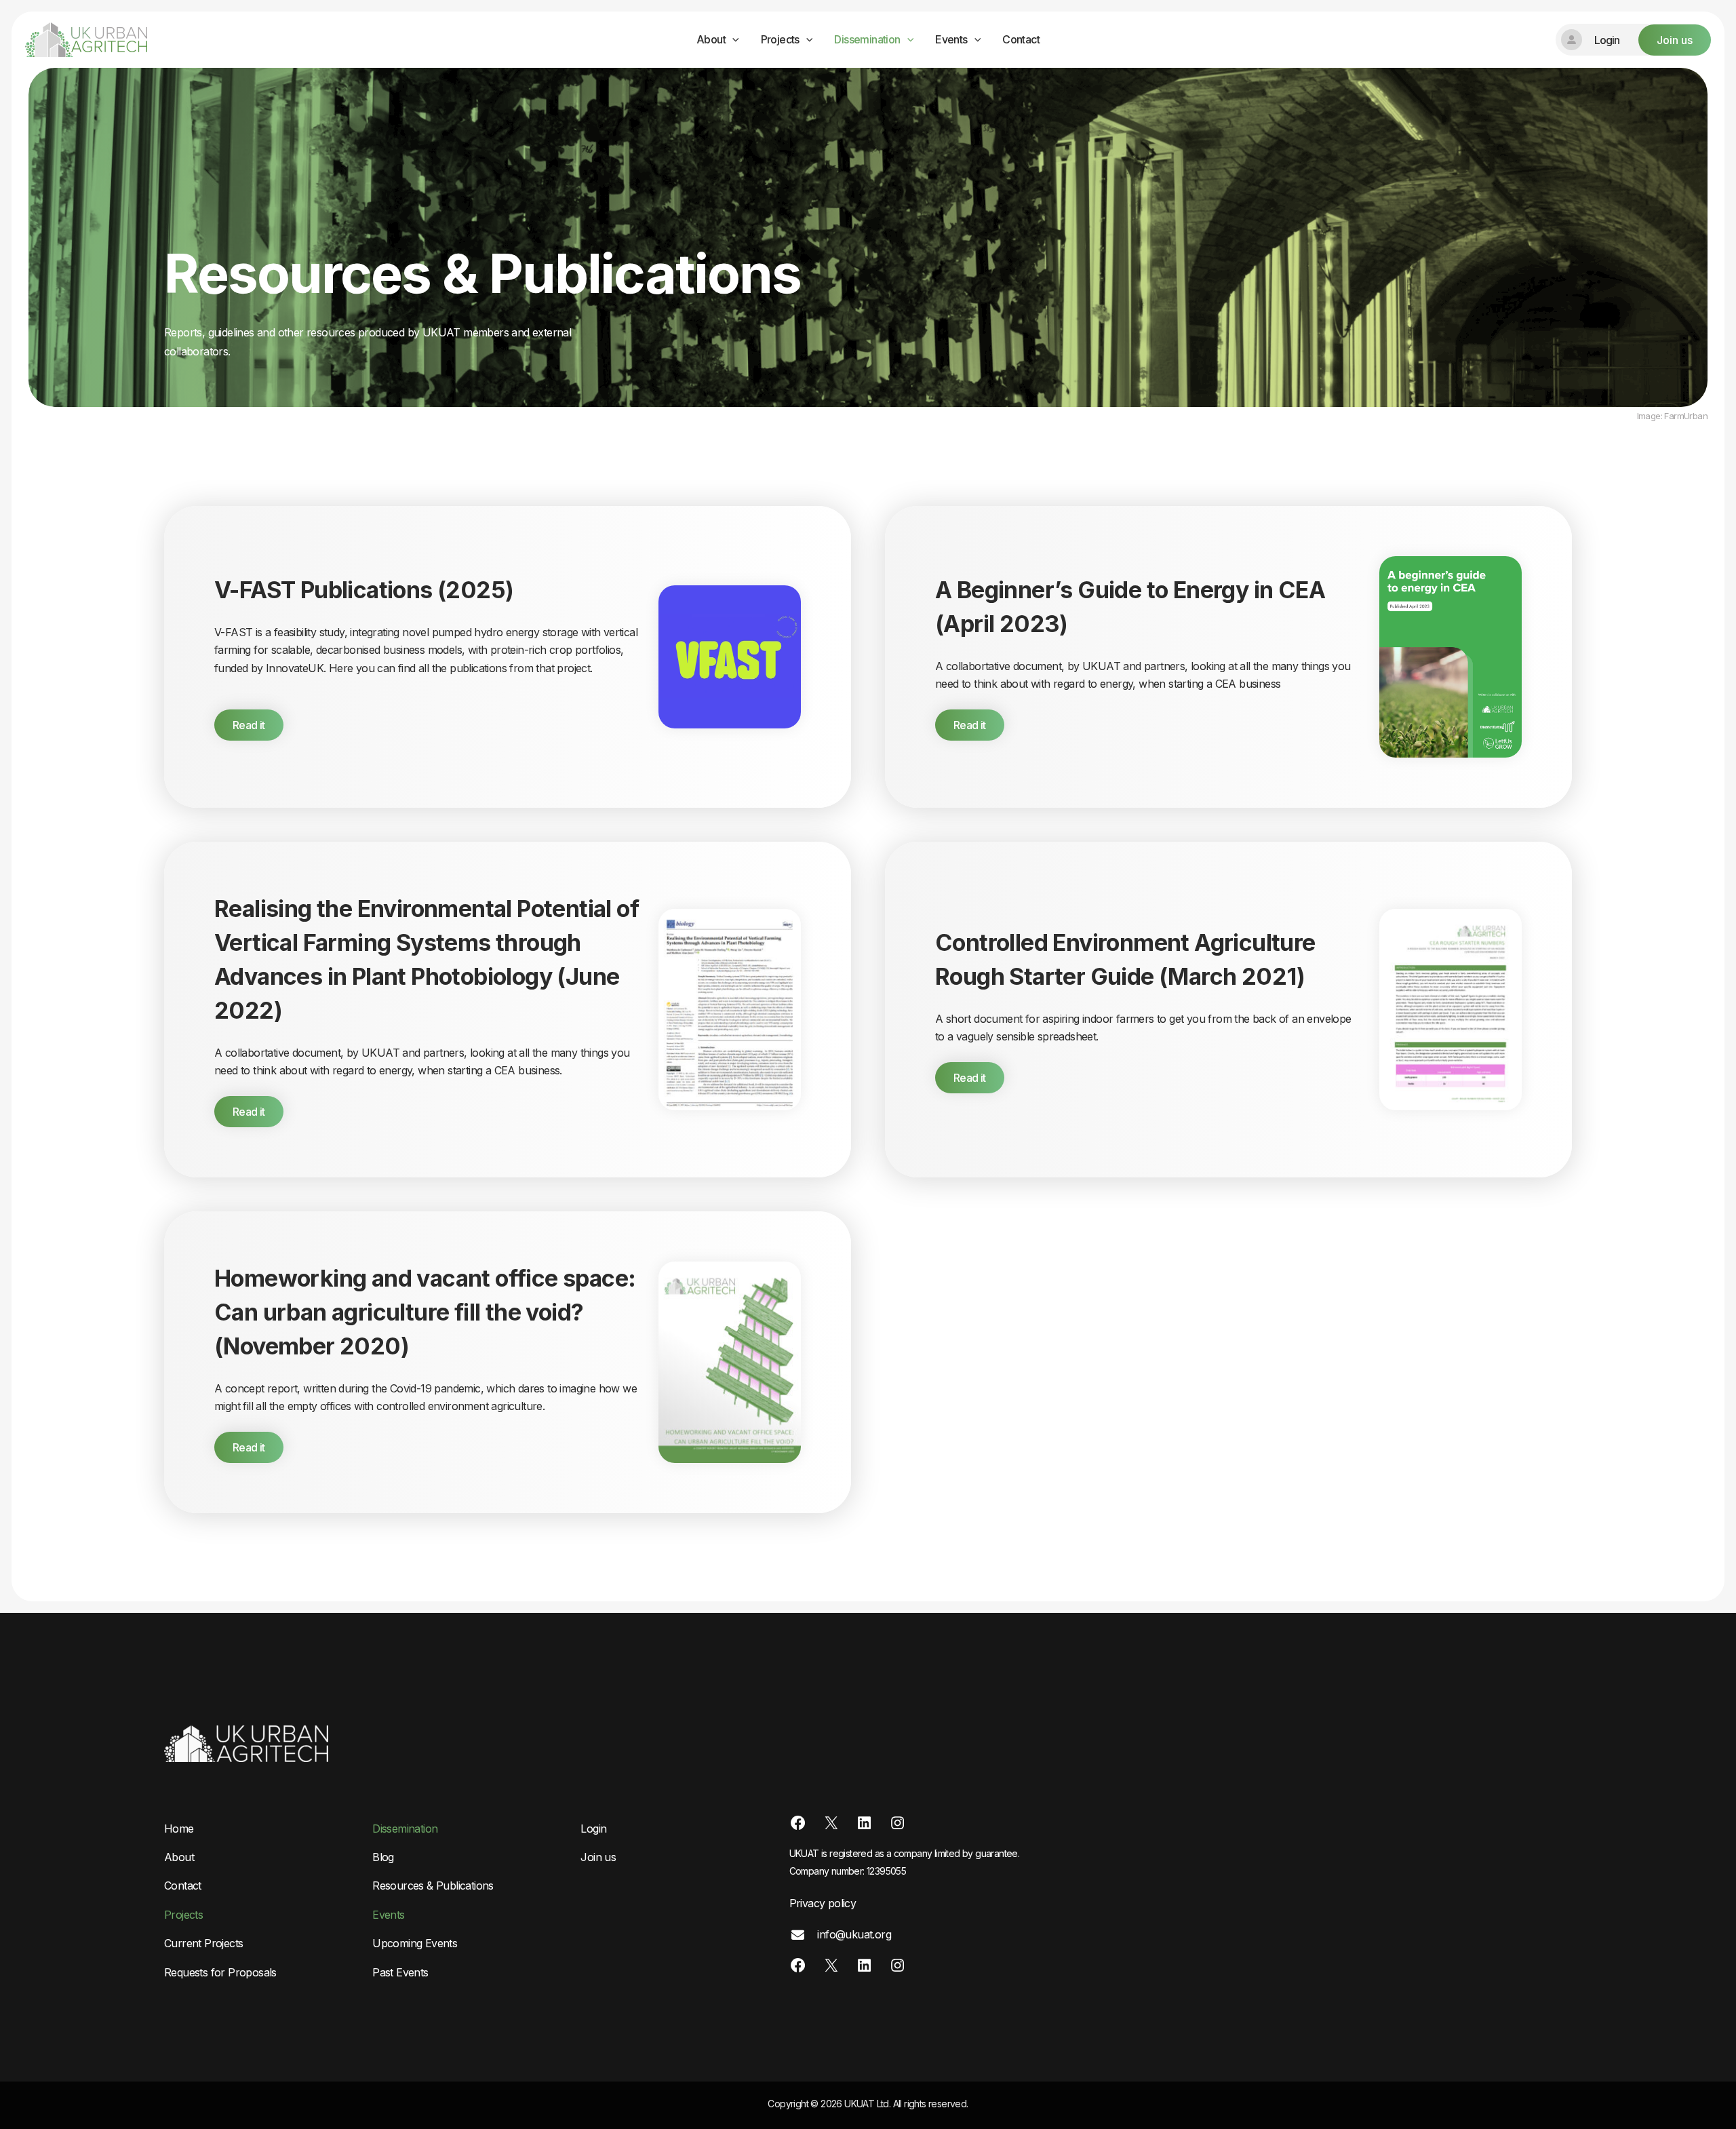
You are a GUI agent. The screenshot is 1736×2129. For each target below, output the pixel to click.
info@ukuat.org (853, 1934)
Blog (383, 1857)
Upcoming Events (415, 1943)
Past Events (400, 1972)
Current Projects (203, 1943)
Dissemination (867, 39)
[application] (732, 40)
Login (593, 1829)
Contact (1021, 39)
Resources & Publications (433, 1886)
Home (179, 1829)
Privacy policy (823, 1903)
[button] (1633, 40)
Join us (598, 1857)
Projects (780, 39)
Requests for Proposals (220, 1972)
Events (951, 39)
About (711, 39)
